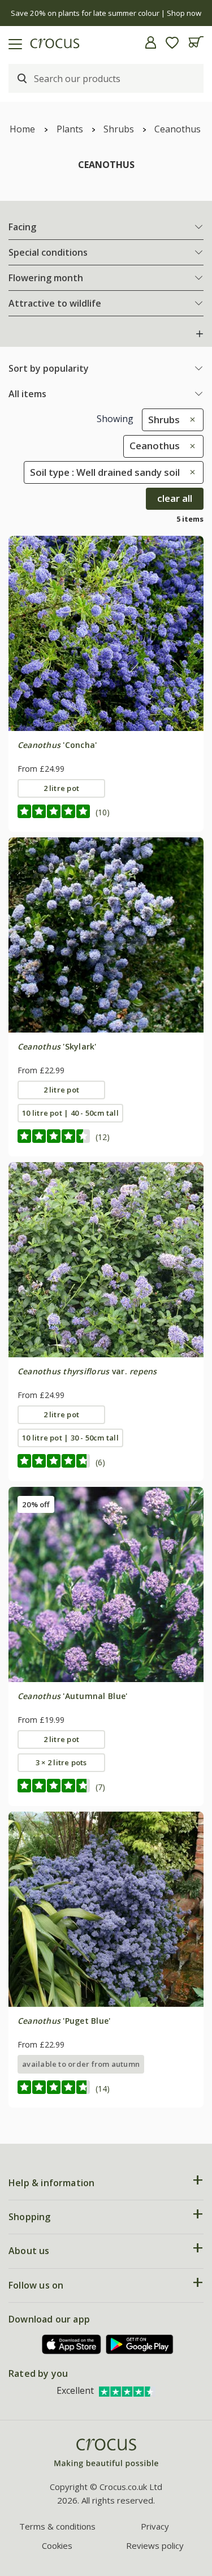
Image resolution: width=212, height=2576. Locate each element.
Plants (70, 129)
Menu (13, 42)
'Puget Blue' (64, 2021)
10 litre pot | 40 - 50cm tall (70, 1113)
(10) (103, 812)
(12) (103, 1137)
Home (22, 129)
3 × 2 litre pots (61, 1762)
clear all (175, 498)
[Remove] (190, 420)
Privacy (155, 2526)
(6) (100, 1462)
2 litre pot (62, 788)
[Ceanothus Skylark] (106, 935)
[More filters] (200, 334)
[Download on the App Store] (72, 2344)
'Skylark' (57, 1046)
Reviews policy (155, 2545)
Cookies (57, 2545)
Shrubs (119, 129)
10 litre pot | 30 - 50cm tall (70, 1438)
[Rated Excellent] (127, 2390)
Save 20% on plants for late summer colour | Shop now (106, 13)
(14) (103, 2089)
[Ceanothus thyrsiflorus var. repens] (106, 1260)
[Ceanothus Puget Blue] (106, 1909)
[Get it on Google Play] (140, 2344)
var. (87, 1371)
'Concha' (57, 745)
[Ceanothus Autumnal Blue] (106, 1584)
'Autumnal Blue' (73, 1696)
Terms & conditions (57, 2526)
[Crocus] (106, 2454)
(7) (100, 1787)
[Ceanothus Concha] (106, 633)
